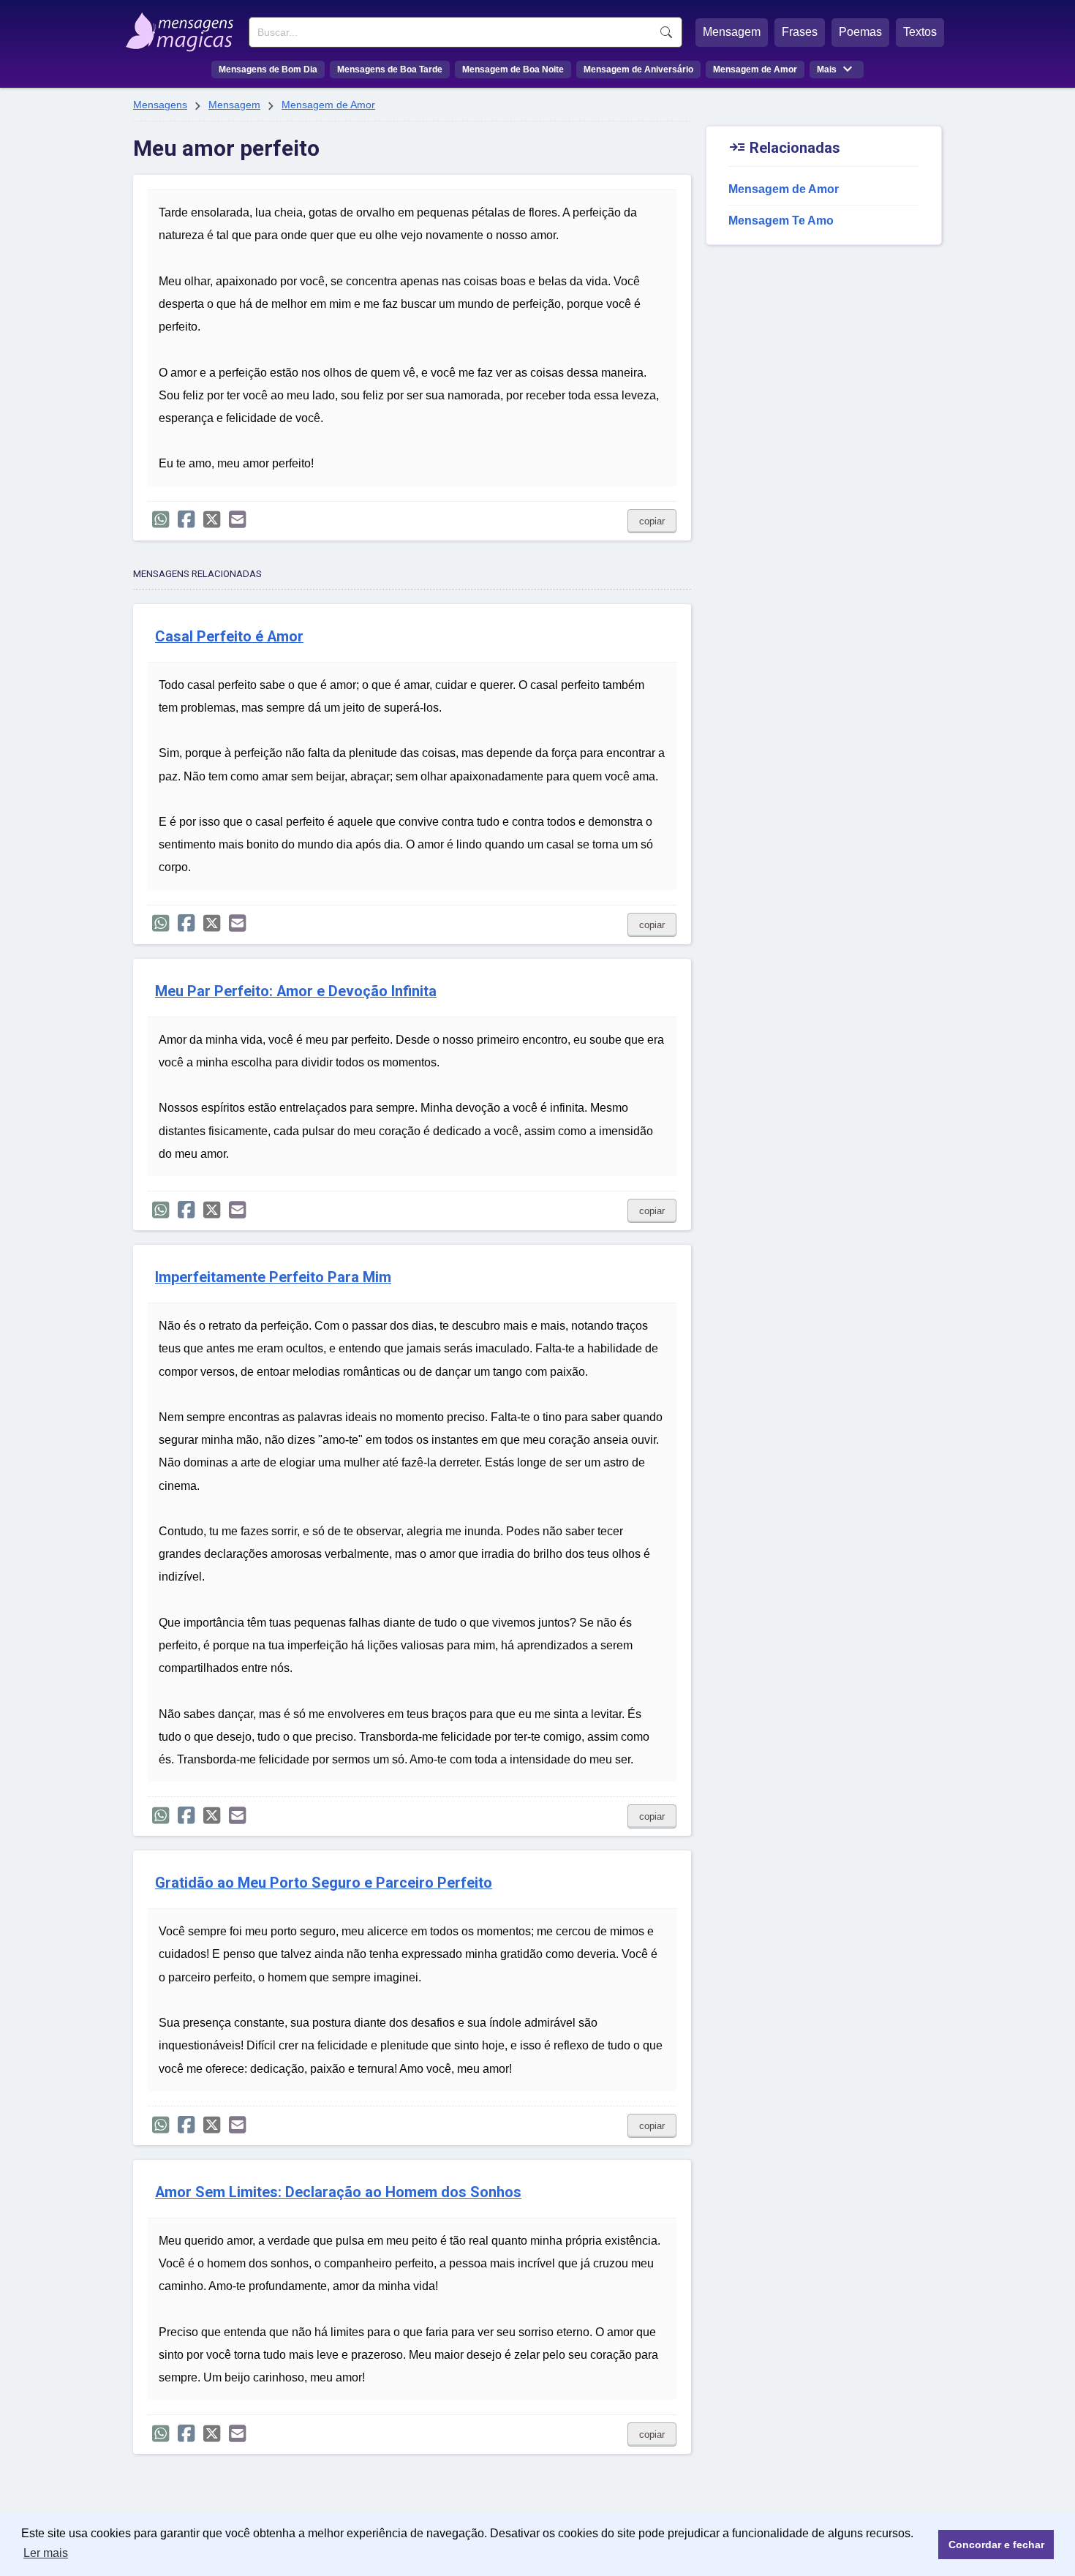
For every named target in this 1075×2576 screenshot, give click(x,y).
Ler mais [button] (46, 2553)
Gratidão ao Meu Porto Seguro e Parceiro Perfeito (324, 1883)
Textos (920, 32)
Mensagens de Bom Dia (268, 69)
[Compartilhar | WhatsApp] (161, 520)
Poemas (860, 32)
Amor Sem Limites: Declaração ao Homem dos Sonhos (338, 2192)
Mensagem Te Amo (781, 221)
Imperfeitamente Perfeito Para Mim (273, 1277)
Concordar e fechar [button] (996, 2545)
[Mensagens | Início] (183, 27)
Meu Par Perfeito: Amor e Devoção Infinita (296, 991)
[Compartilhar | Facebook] (186, 520)
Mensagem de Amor (755, 69)
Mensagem (732, 32)
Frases (800, 32)
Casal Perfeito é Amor (229, 637)
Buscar (666, 32)
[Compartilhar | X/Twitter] (212, 520)
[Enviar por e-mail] (237, 520)
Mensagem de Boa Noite (513, 69)
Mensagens (160, 105)
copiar (652, 521)
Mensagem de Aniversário (638, 69)
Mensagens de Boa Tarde (390, 69)
